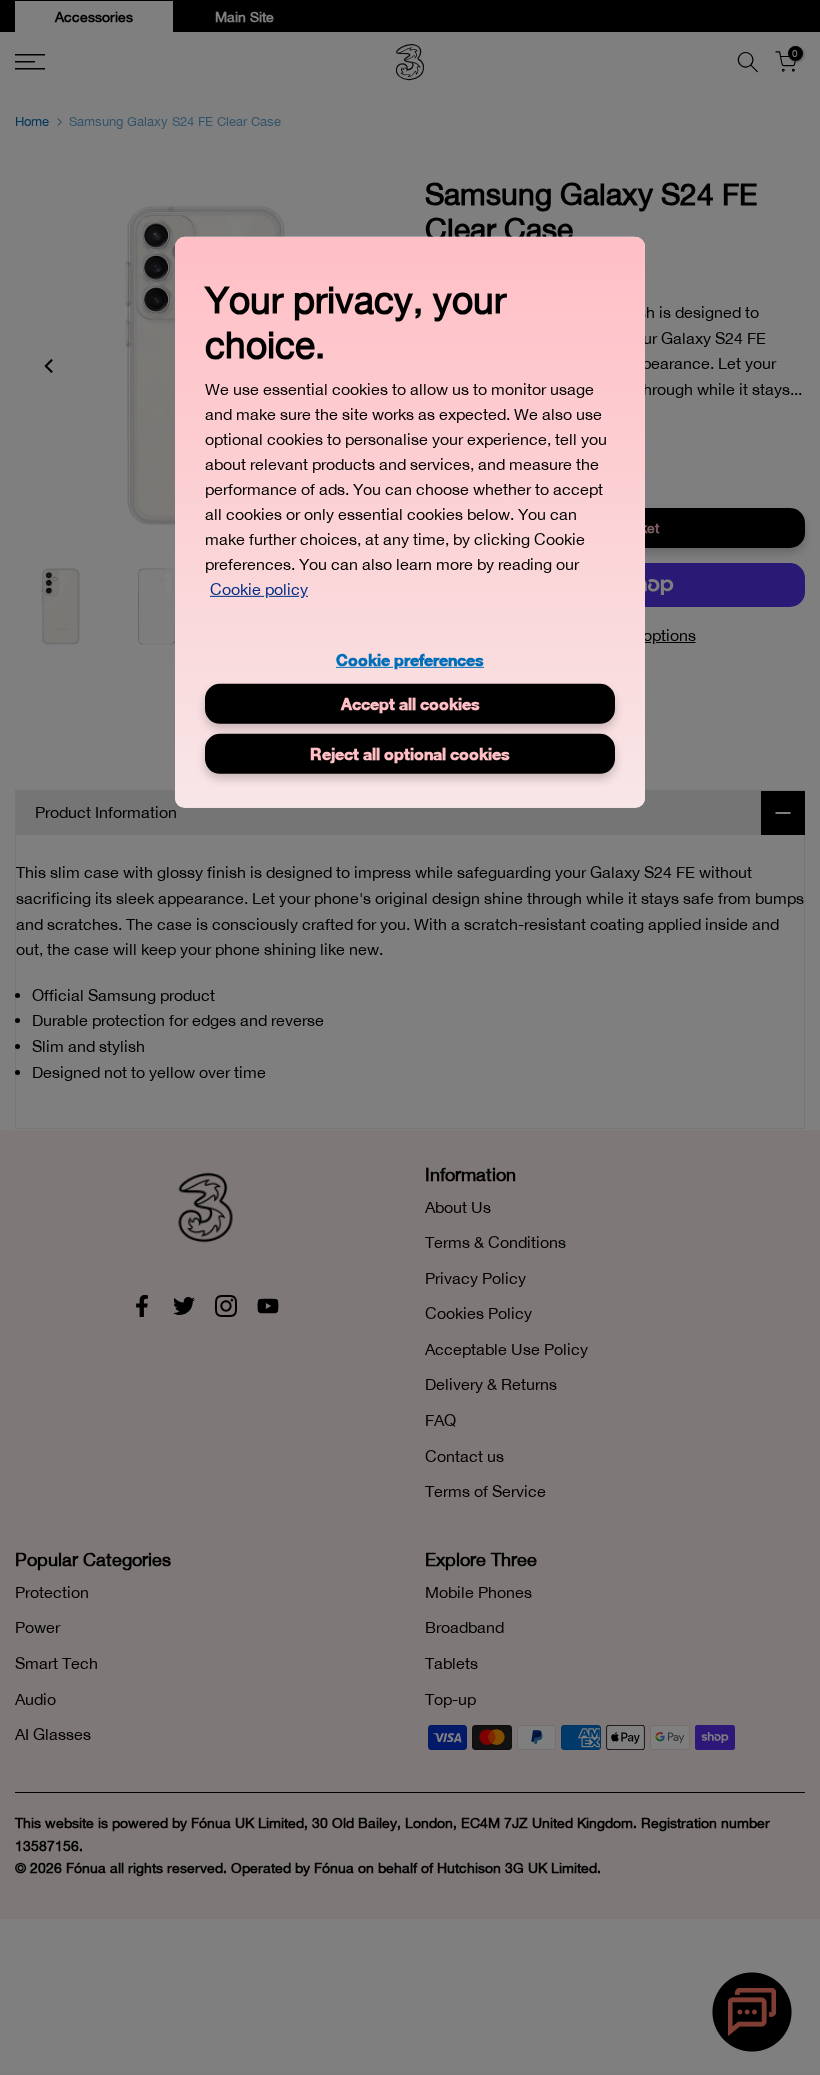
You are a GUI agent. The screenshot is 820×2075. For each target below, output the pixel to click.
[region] (410, 522)
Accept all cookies (410, 702)
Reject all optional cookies (410, 752)
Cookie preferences (410, 659)
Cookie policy (259, 589)
